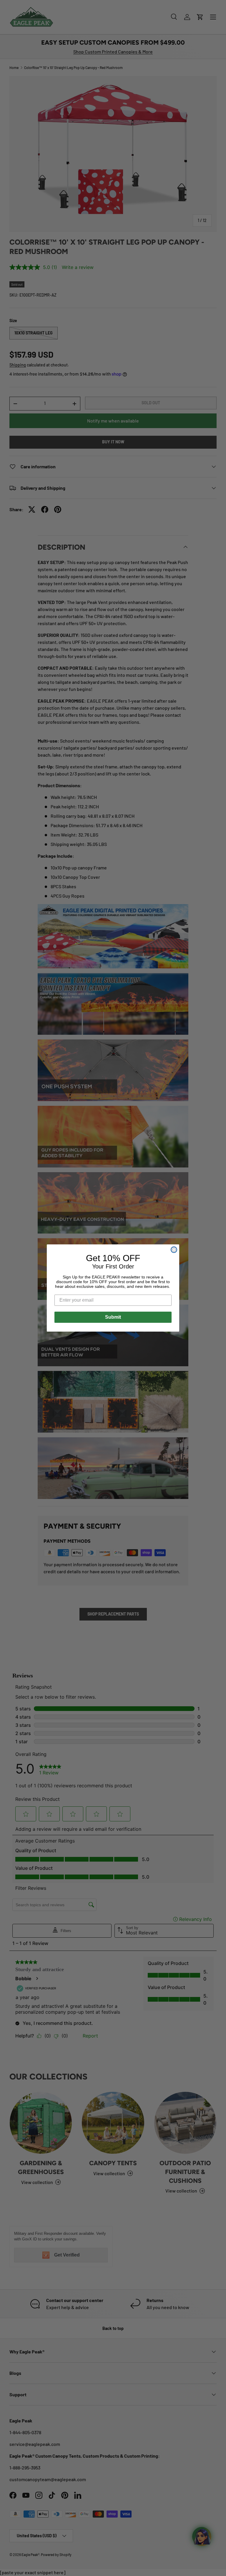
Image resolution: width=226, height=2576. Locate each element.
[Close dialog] (174, 1250)
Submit (113, 1317)
